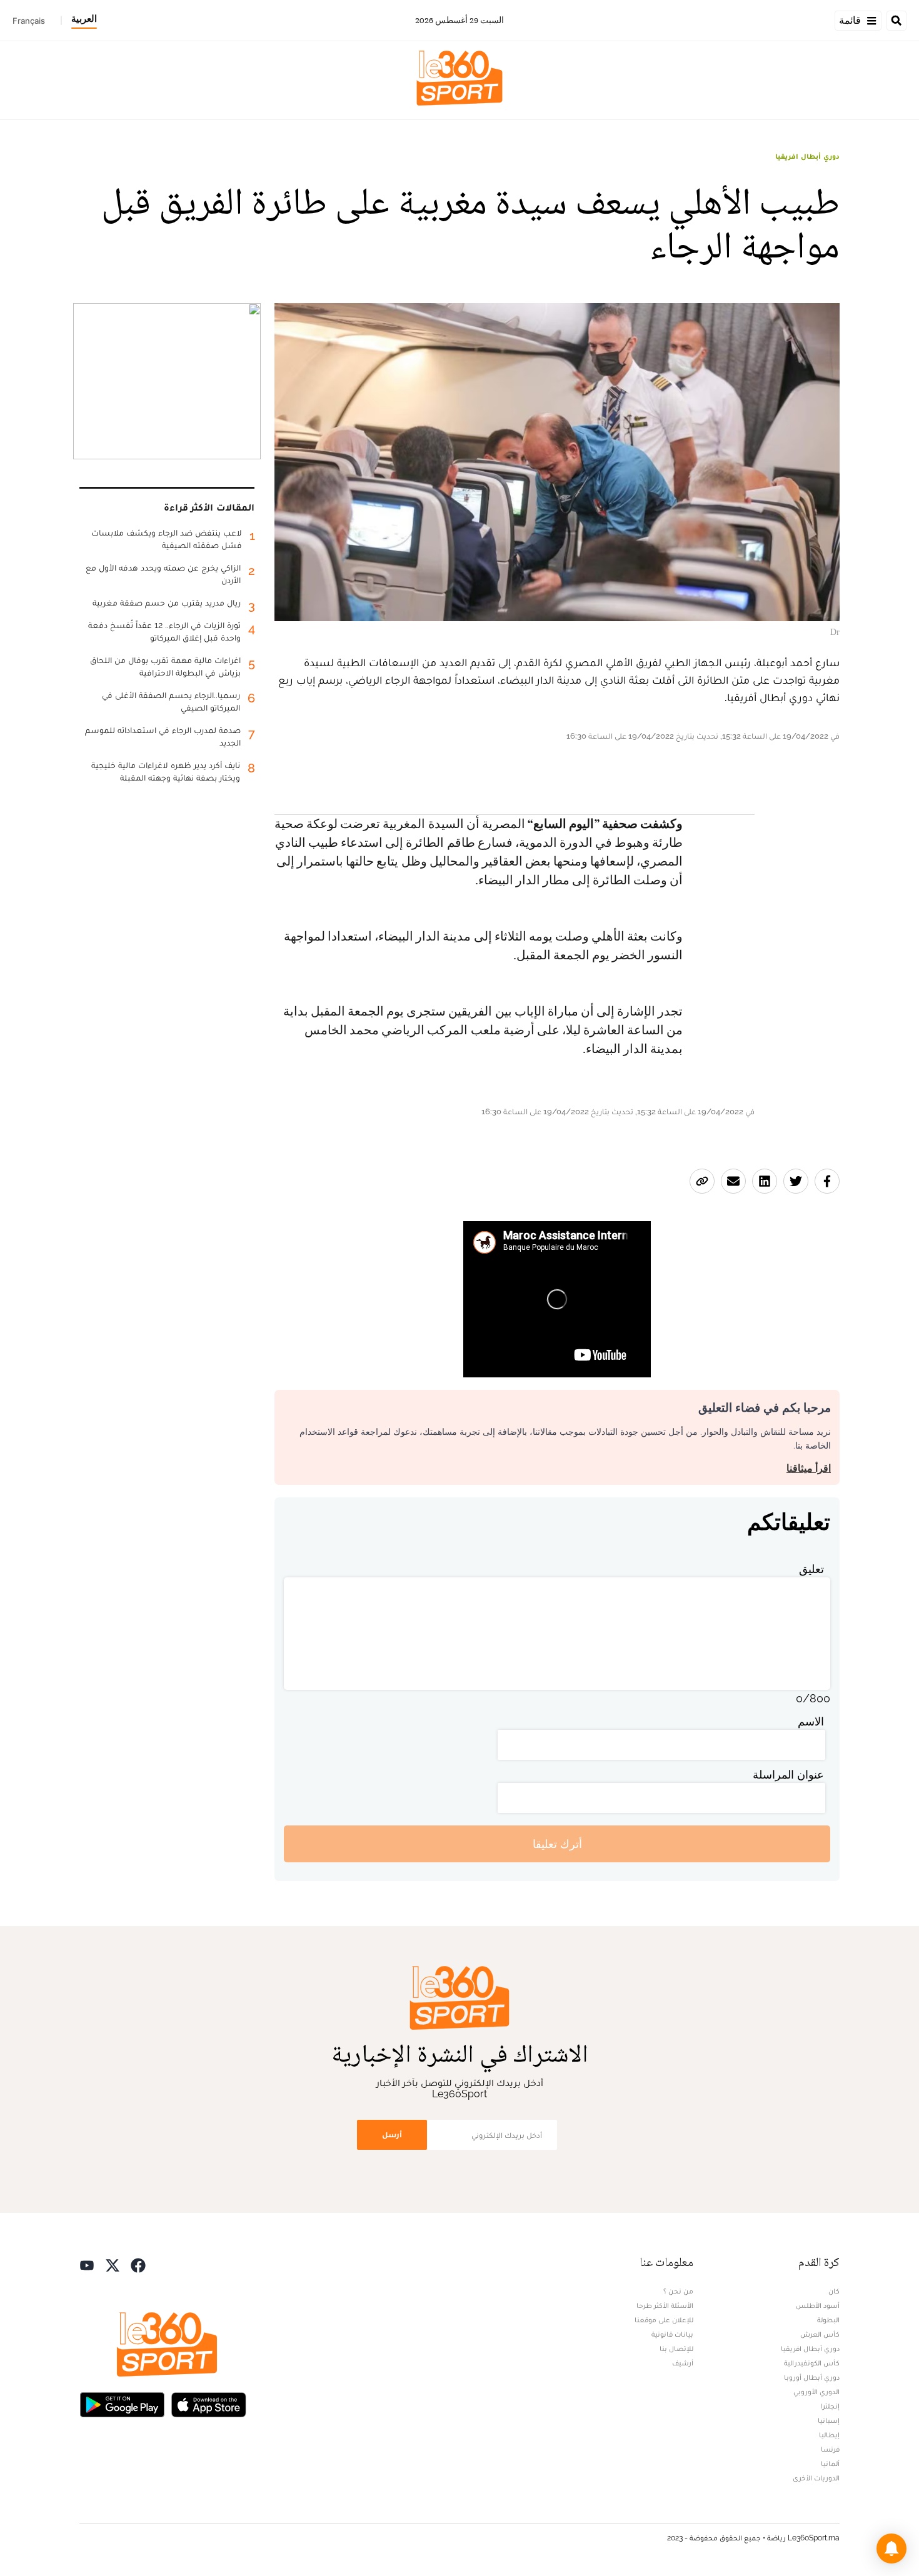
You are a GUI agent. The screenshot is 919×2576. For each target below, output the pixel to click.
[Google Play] (122, 2403)
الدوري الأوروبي (816, 2392)
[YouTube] (87, 2264)
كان (834, 2291)
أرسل (392, 2134)
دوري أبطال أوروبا (812, 2377)
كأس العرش (820, 2334)
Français (29, 21)
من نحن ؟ (678, 2291)
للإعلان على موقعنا (664, 2320)
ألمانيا (830, 2464)
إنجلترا (830, 2406)
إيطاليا (829, 2435)
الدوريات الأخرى (816, 2478)
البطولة (828, 2320)
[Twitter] (113, 2264)
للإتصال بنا (676, 2349)
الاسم (811, 1721)
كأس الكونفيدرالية (812, 2363)
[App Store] (209, 2403)
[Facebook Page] (138, 2264)
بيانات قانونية (672, 2334)
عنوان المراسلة (788, 1775)
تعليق (811, 1569)
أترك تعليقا (557, 1844)
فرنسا (830, 2449)
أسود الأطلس (818, 2305)
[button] (891, 2549)
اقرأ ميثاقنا (809, 1468)
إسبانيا (829, 2420)
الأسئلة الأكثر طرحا (665, 2305)
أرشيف (683, 2363)
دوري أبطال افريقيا (807, 156)
